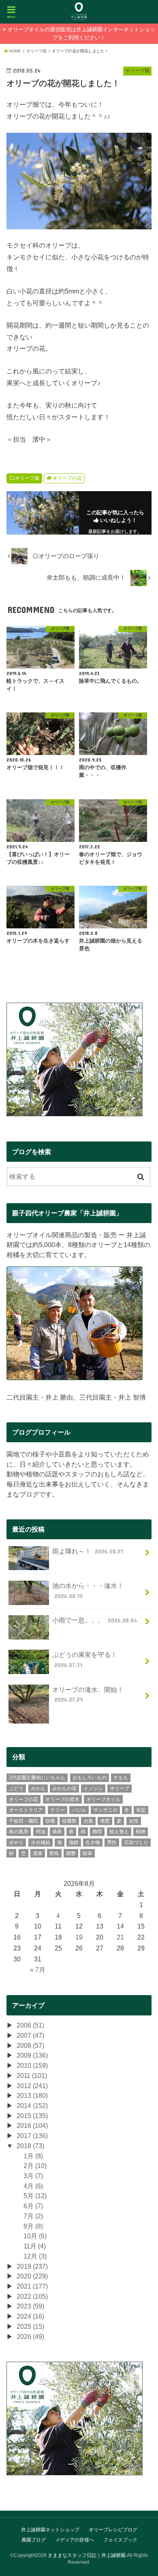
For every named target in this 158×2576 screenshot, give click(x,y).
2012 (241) (32, 2086)
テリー (58, 1810)
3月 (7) (33, 2176)
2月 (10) (35, 2166)
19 (79, 1937)
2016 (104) (32, 2125)
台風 (88, 1821)
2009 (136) (32, 2055)
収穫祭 (69, 1821)
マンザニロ (105, 1810)
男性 (112, 1842)
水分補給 (41, 1842)
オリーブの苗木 (62, 1799)
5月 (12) (35, 2196)
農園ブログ (34, 2540)
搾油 (41, 1832)
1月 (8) (33, 2156)
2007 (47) (30, 2035)
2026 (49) (30, 2337)
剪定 (141, 1810)
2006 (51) (30, 2025)
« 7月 (38, 1970)
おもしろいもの (90, 1778)
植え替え (119, 1832)
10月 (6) (35, 2236)
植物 (141, 1832)
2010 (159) (32, 2065)
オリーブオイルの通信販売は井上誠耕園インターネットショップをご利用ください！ (81, 33)
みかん (38, 1789)
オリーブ (120, 1789)
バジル (79, 1810)
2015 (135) (32, 2116)
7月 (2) (33, 2216)
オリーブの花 (67, 478)
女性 (134, 1821)
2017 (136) (32, 2136)
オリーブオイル (103, 1799)
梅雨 (97, 1832)
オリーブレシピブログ (113, 2530)
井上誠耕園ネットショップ (50, 2530)
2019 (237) (32, 2266)
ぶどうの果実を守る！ (85, 1660)
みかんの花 (64, 1789)
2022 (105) (32, 2296)
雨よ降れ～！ (88, 1551)
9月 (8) (33, 2226)
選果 (38, 1853)
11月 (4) (35, 2246)
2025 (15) (30, 2326)
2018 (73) (30, 2146)
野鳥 (54, 1853)
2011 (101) (32, 2075)
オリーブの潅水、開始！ (88, 1695)
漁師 (74, 1842)
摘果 (57, 1832)
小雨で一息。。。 (94, 1620)
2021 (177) (32, 2286)
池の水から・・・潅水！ (88, 1591)
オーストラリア (26, 1810)
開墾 (71, 1853)
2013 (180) (32, 2095)
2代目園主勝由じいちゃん (37, 1778)
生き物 (93, 1842)
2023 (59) (30, 2306)
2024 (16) (30, 2316)
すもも (121, 1778)
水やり (16, 1842)
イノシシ (93, 1789)
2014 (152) (32, 2106)
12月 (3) (35, 2256)
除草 (88, 1853)
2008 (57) (30, 2045)
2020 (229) (32, 2276)
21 (120, 1937)
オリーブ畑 (27, 478)
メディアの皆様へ (75, 2540)
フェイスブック (120, 2540)
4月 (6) (33, 2186)
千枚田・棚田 (23, 1821)
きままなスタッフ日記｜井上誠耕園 (87, 2555)
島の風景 (19, 1832)
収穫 (50, 1821)
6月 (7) (33, 2206)
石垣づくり (136, 1842)
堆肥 (105, 1821)
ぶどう (16, 1789)
